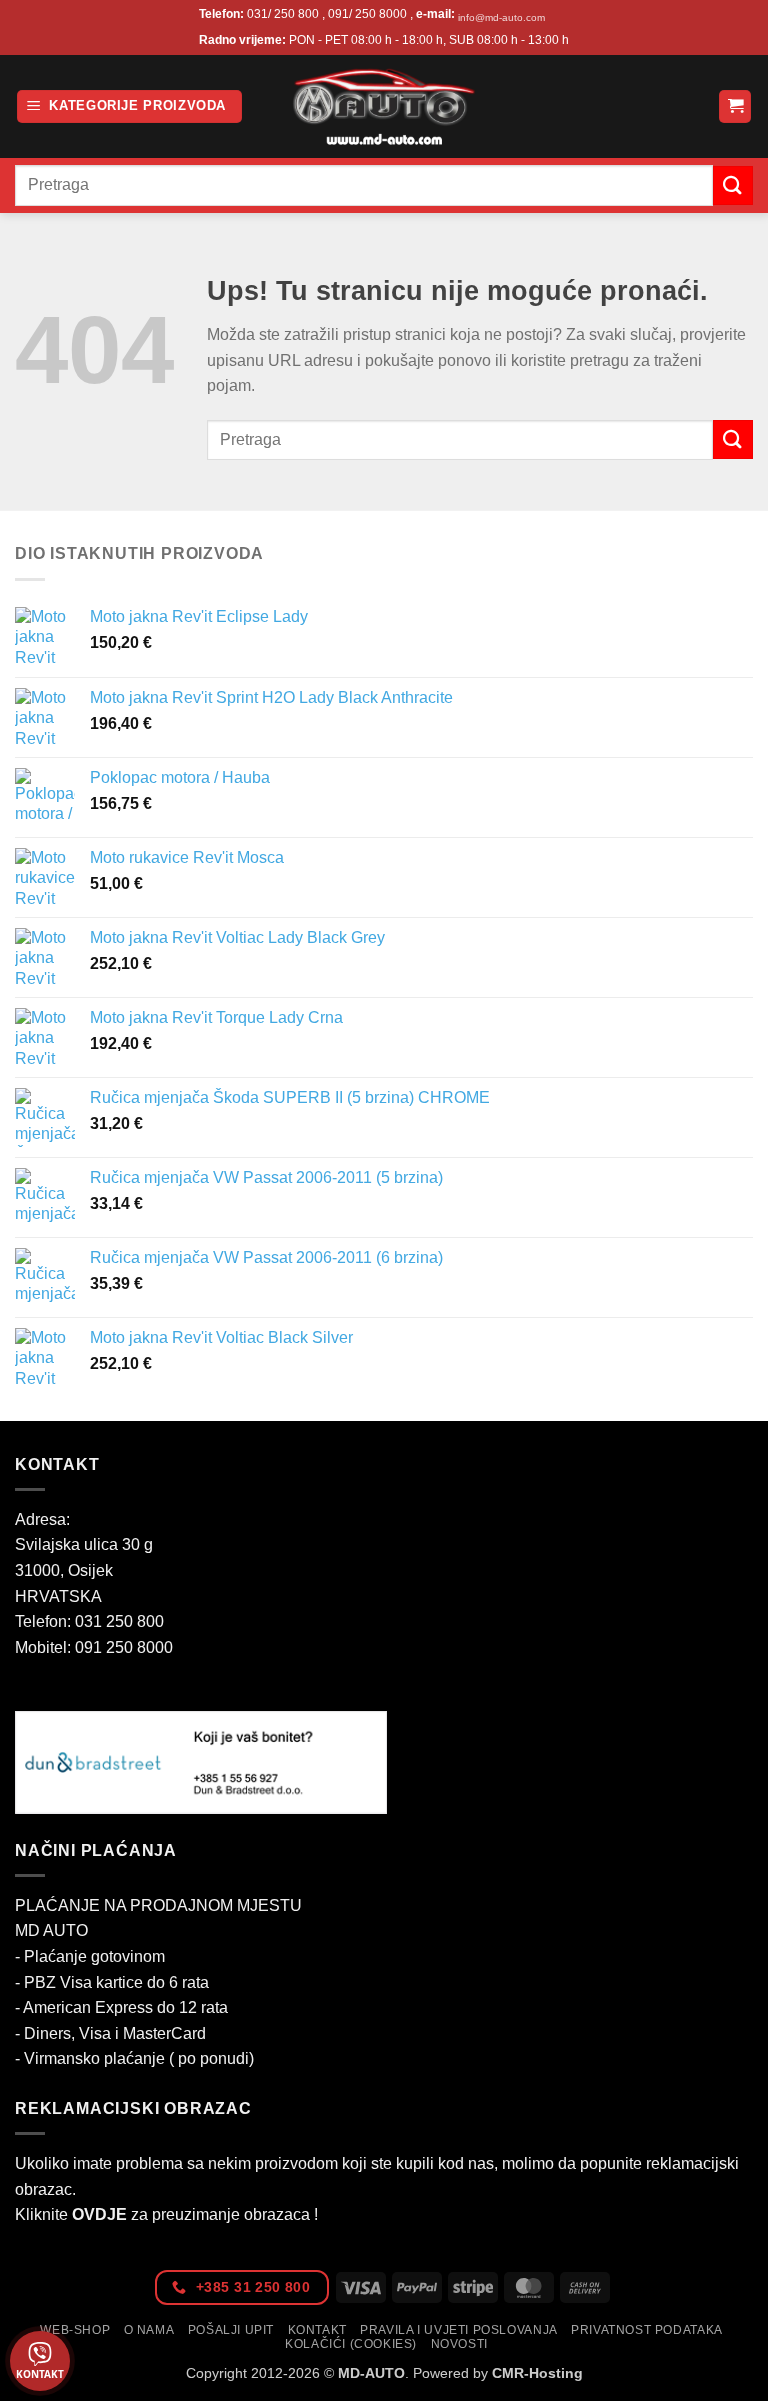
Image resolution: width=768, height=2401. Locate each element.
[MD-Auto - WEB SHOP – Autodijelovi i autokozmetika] (384, 106)
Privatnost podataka (647, 2330)
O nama (149, 2330)
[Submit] (733, 185)
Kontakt (317, 2330)
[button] (129, 106)
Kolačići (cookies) (351, 2344)
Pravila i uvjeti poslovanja (459, 2330)
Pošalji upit (231, 2330)
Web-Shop (75, 2330)
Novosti (459, 2344)
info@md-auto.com (501, 17)
